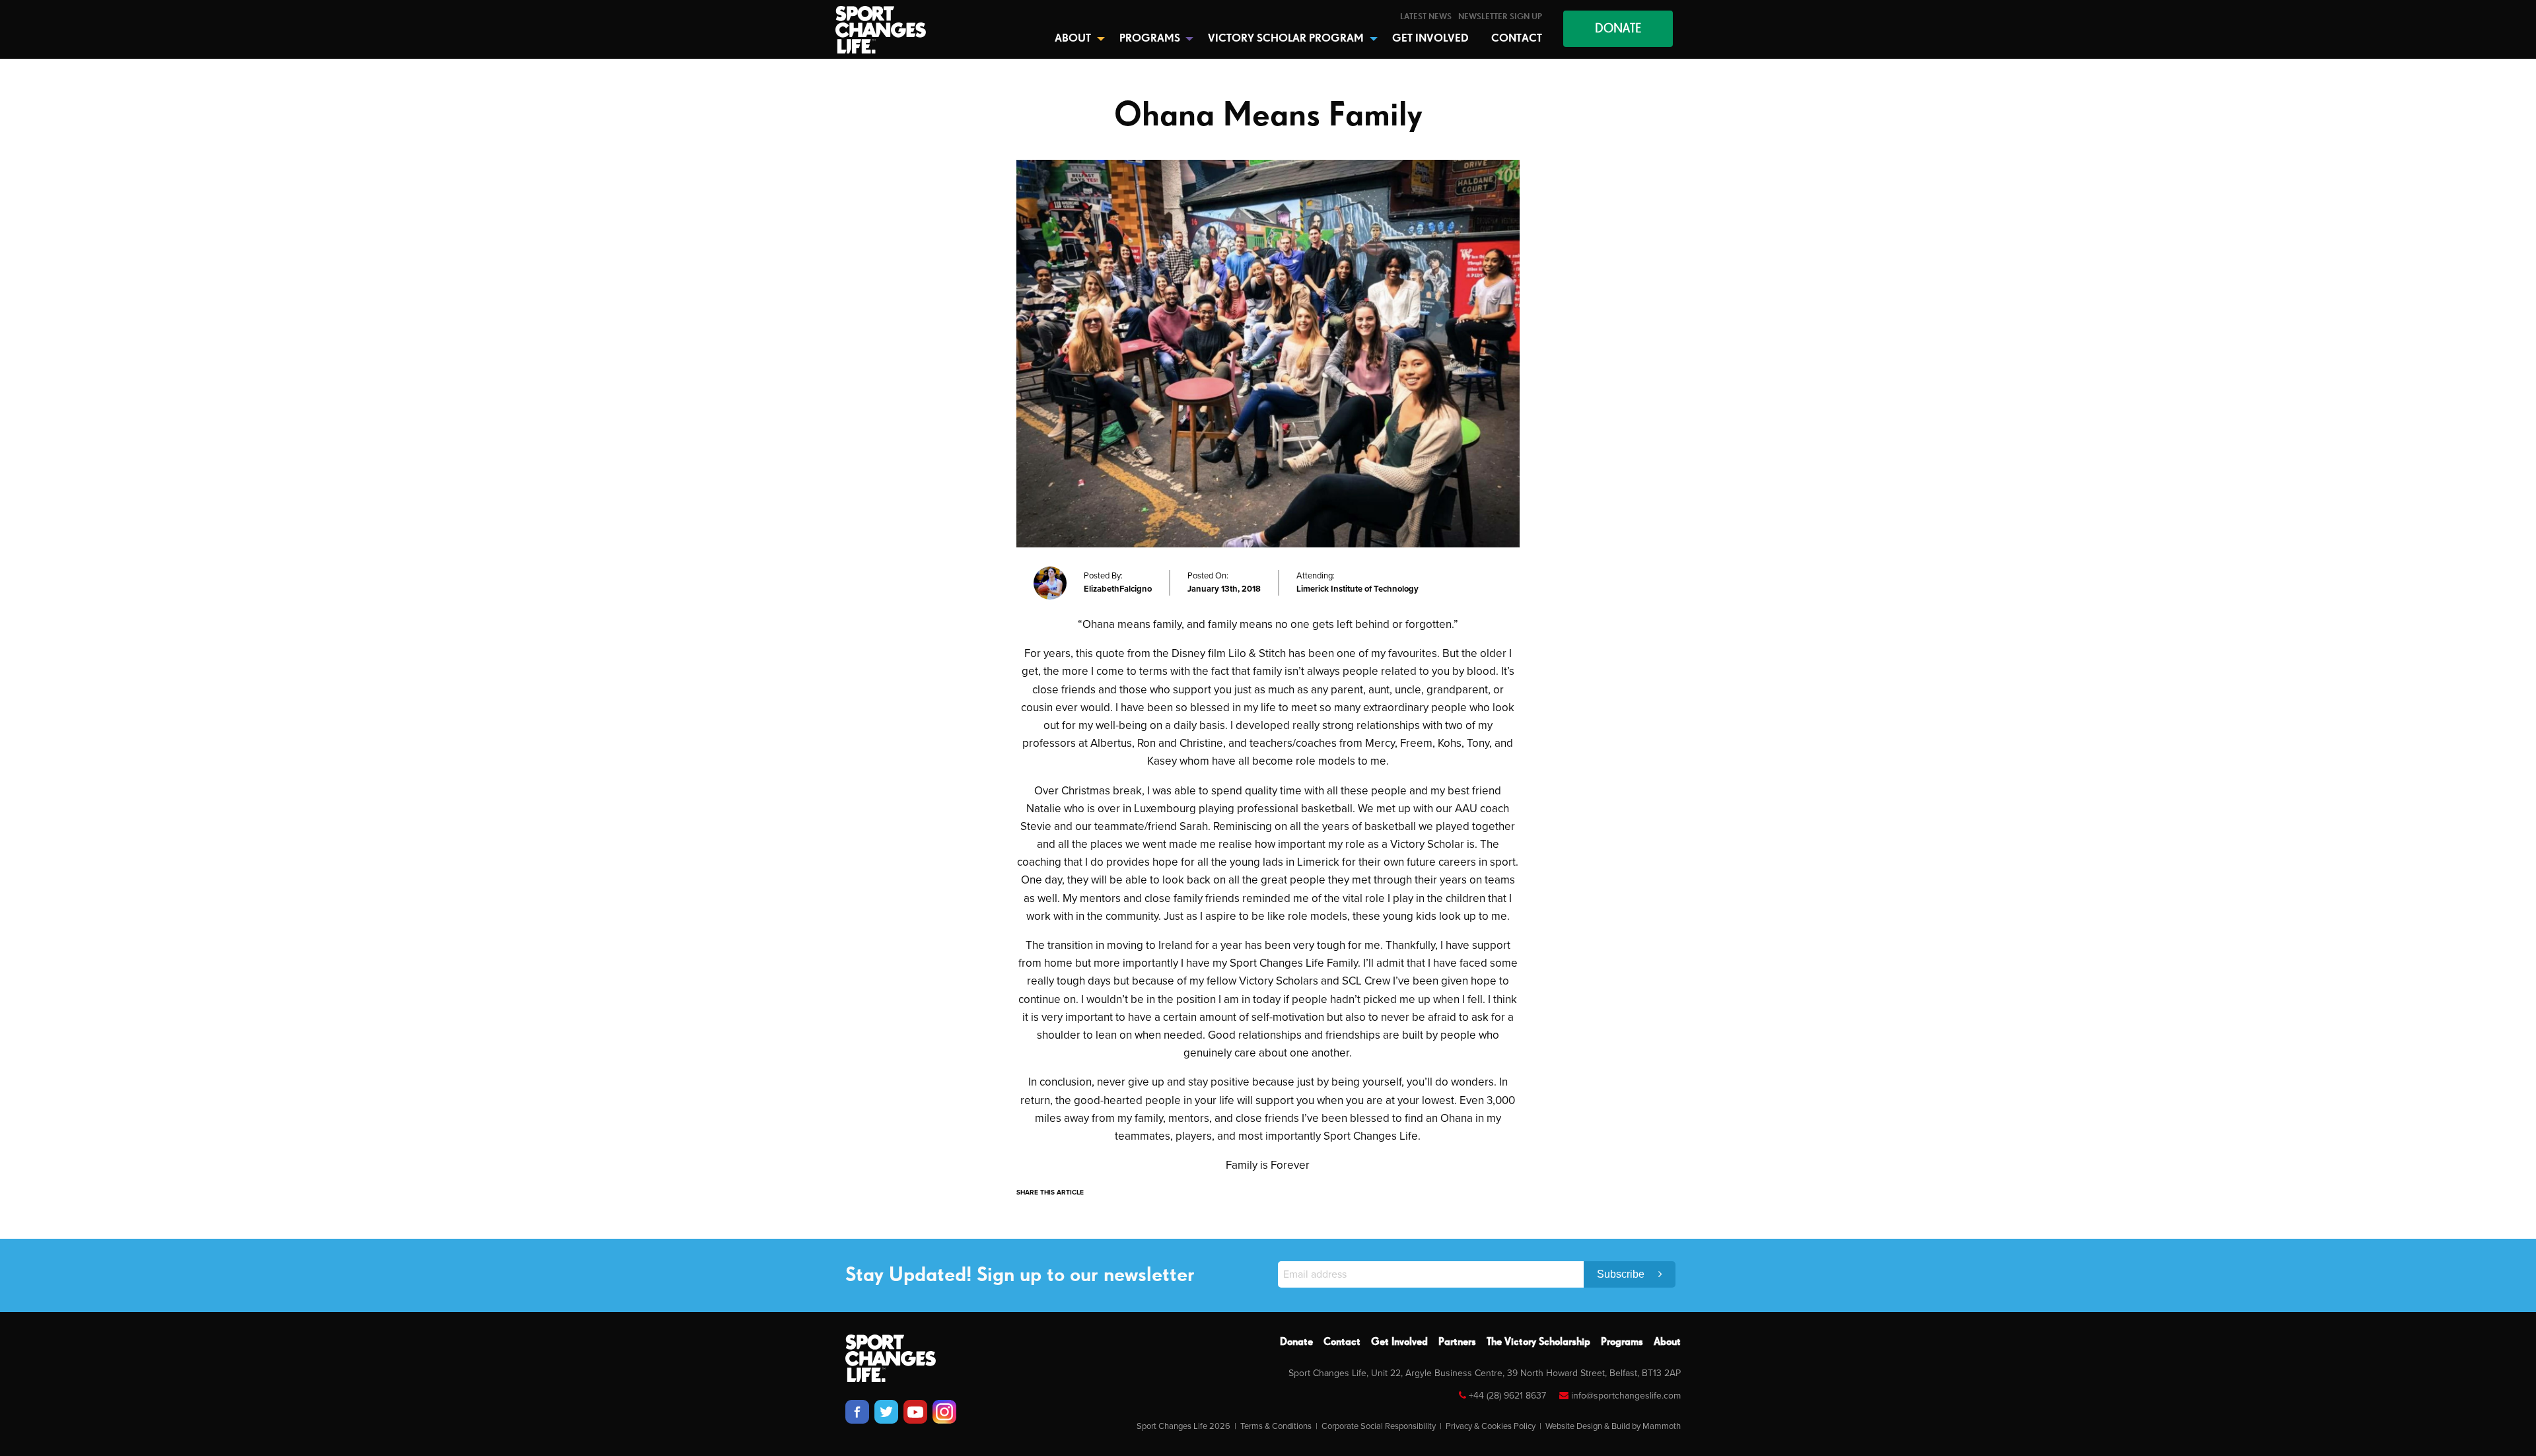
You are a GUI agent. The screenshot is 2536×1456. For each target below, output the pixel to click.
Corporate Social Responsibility (1379, 1426)
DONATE (1618, 29)
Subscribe (1622, 1274)
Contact (1342, 1342)
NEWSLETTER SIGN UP (1500, 17)
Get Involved (1399, 1342)
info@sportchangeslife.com (1626, 1396)
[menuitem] (1426, 17)
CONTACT (1517, 39)
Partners (1457, 1342)
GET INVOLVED (1430, 39)
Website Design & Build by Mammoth (1613, 1426)
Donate (1296, 1342)
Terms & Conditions (1276, 1426)
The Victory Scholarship (1538, 1342)
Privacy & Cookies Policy (1491, 1426)
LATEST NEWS (1426, 17)
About (1667, 1342)
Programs (1622, 1342)
